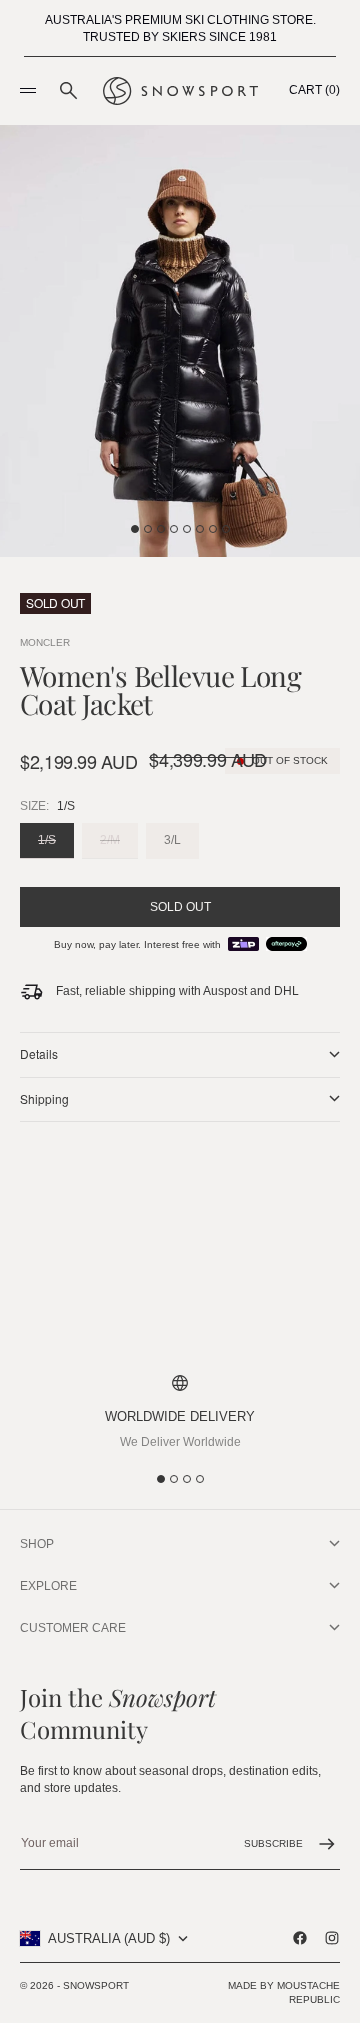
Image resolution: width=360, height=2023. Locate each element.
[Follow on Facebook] (300, 1938)
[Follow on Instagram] (332, 1938)
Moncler (45, 642)
